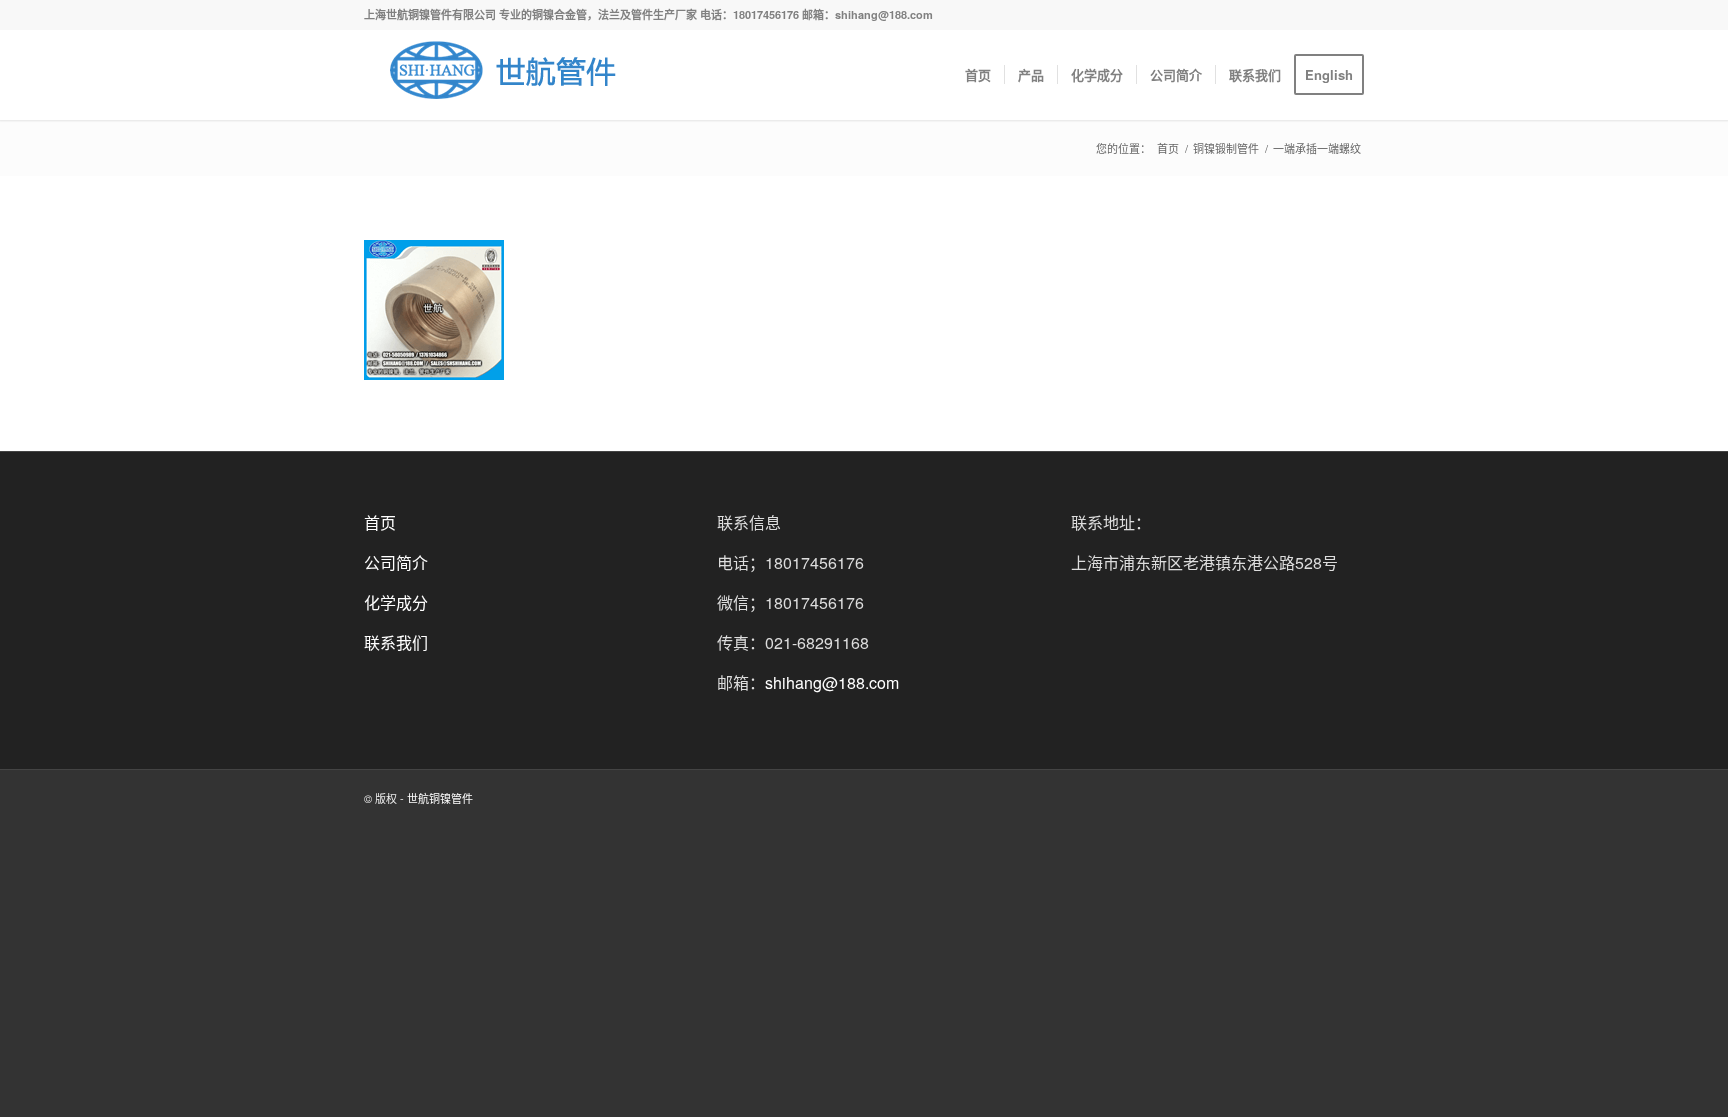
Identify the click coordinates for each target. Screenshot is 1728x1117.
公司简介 (396, 562)
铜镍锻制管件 (1226, 148)
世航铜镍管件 (440, 798)
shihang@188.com (832, 682)
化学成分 (396, 602)
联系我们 (396, 642)
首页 (1168, 148)
